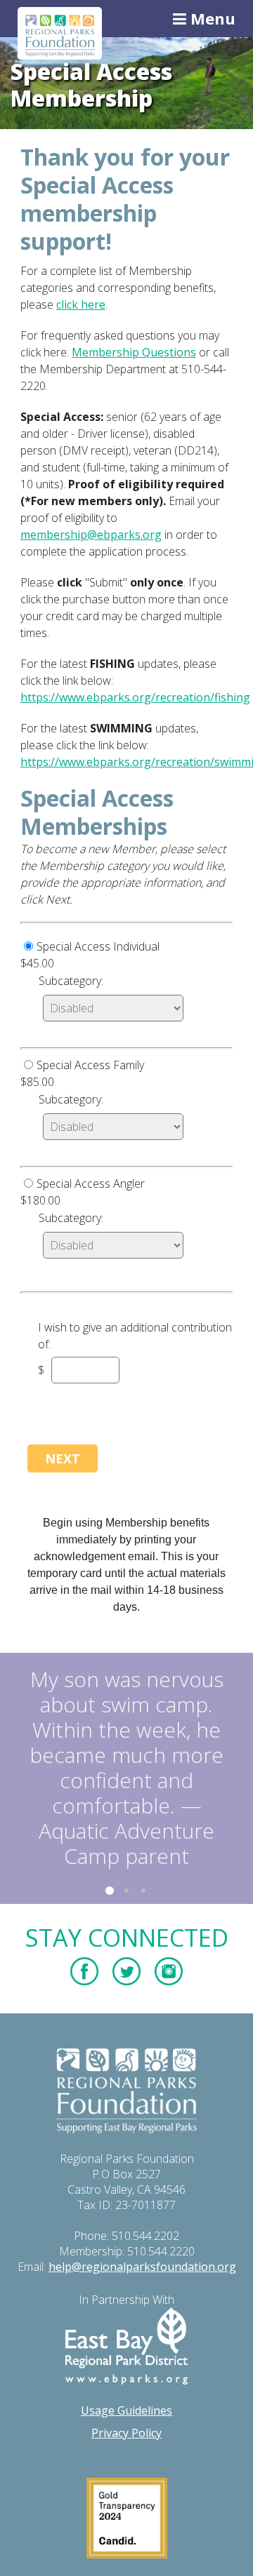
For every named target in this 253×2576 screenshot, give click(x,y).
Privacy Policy (126, 2433)
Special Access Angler (91, 1183)
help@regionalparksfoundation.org (142, 2267)
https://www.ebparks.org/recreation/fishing (135, 697)
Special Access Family (90, 1065)
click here (81, 304)
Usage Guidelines (126, 2410)
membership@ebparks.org (91, 535)
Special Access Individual (98, 946)
